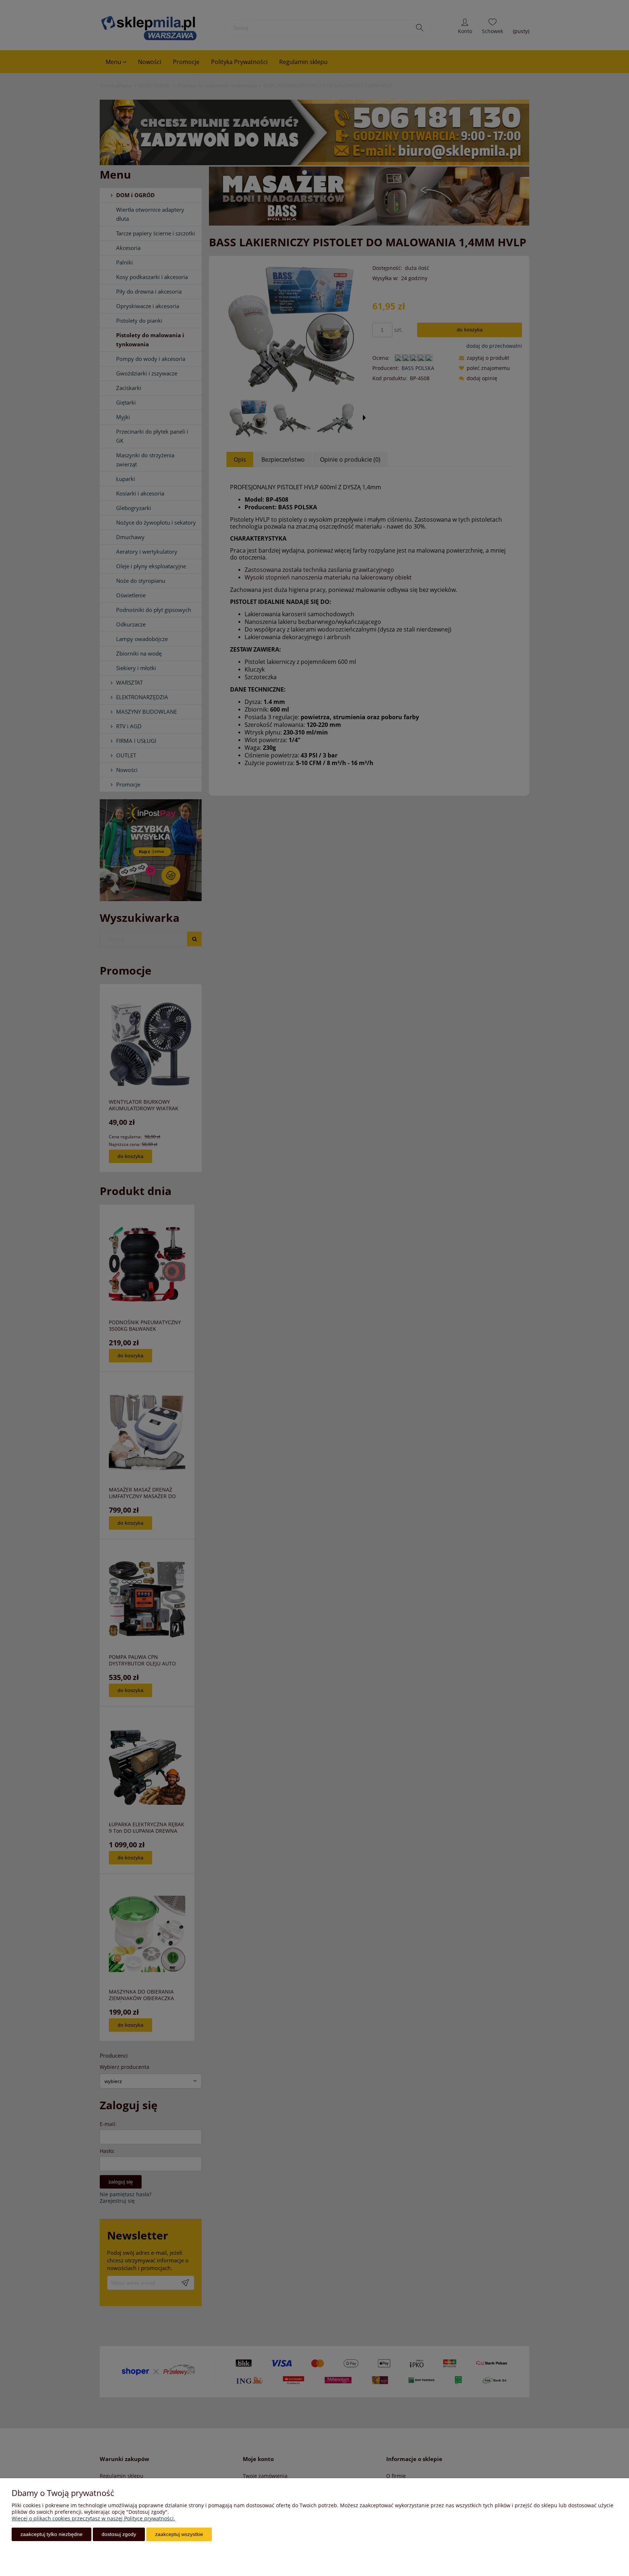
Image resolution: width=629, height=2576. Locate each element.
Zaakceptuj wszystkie (179, 2534)
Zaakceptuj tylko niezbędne (52, 2534)
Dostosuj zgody (119, 2534)
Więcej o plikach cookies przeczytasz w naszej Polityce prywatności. (93, 2518)
